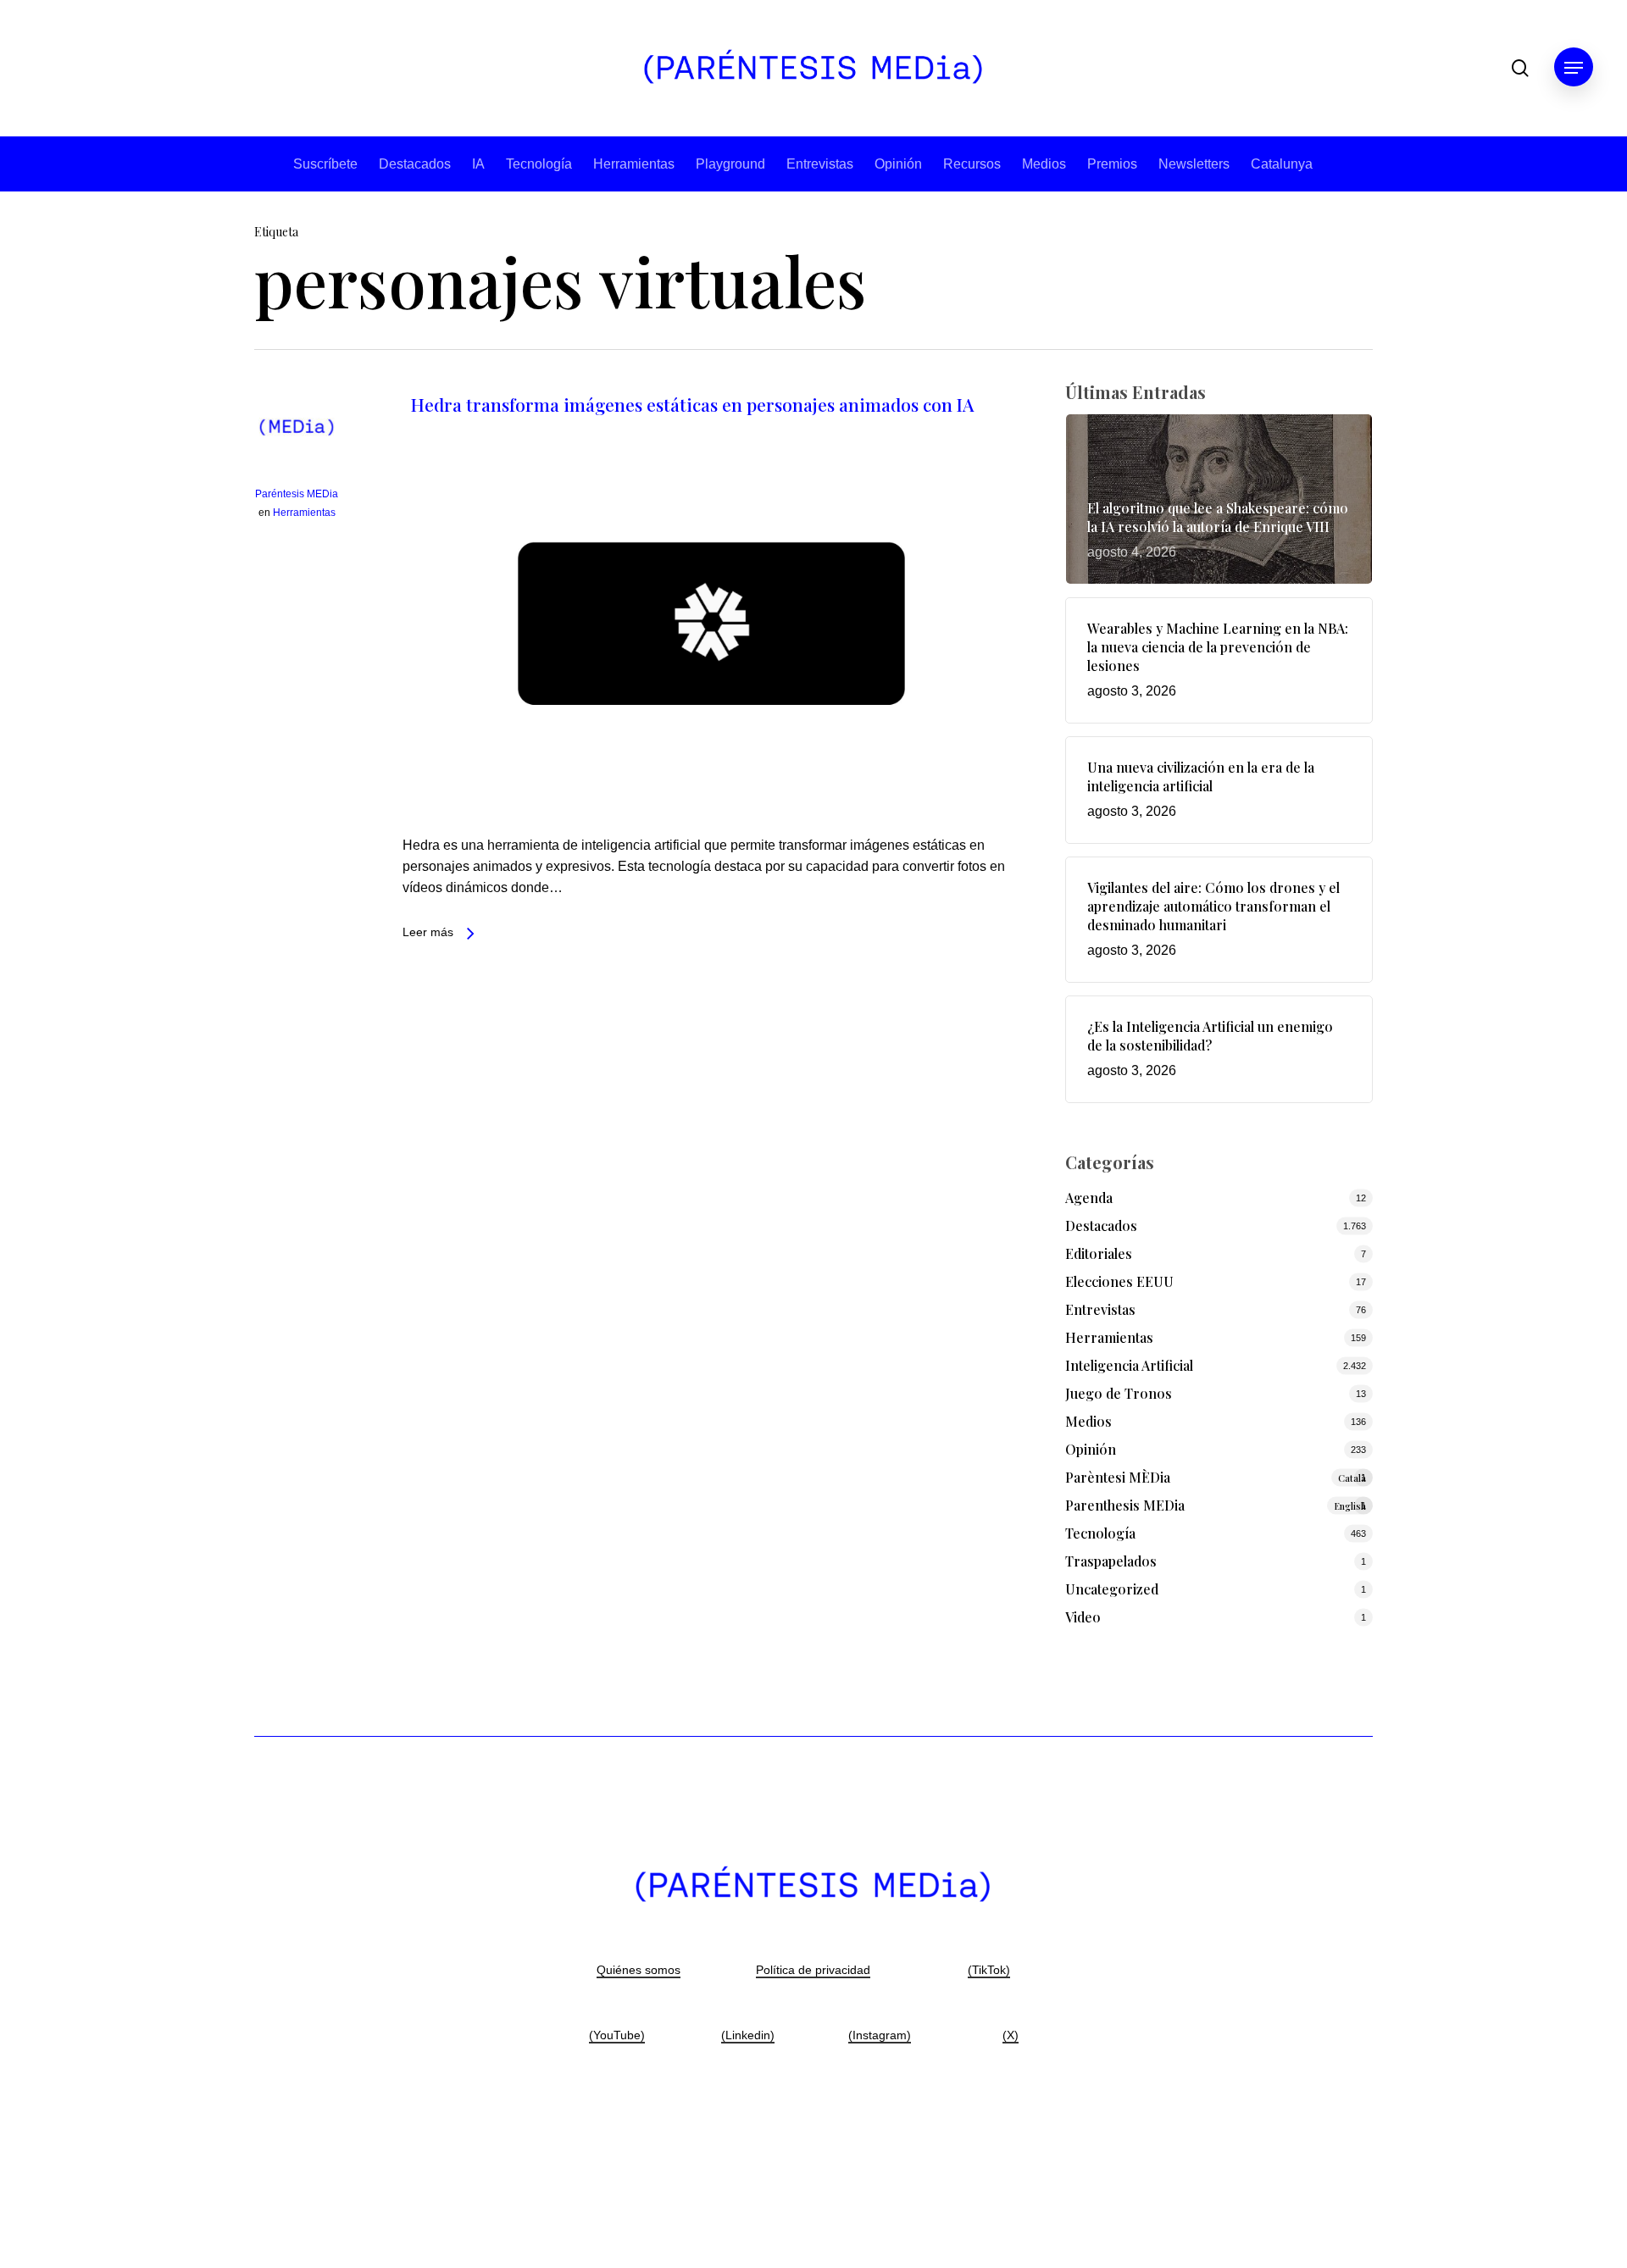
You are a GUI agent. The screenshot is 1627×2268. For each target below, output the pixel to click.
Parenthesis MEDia (1216, 1505)
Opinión (898, 164)
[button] (1574, 68)
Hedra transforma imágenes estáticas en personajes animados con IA (692, 404)
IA (478, 164)
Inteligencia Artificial (1129, 1365)
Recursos (972, 164)
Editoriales (1099, 1253)
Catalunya (1282, 164)
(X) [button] (1011, 2035)
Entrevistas (820, 164)
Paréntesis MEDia (297, 494)
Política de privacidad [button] (813, 1970)
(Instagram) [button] (880, 2035)
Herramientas (634, 164)
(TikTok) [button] (989, 1970)
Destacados (415, 164)
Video (1083, 1617)
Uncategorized (1112, 1589)
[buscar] (1520, 68)
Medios (1044, 164)
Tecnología (539, 164)
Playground (730, 164)
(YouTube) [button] (617, 2035)
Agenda (1089, 1198)
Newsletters (1194, 164)
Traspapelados (1111, 1561)
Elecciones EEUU (1119, 1281)
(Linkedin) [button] (748, 2035)
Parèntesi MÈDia (1216, 1477)
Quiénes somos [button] (639, 1970)
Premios (1112, 164)
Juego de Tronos (1119, 1393)
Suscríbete (325, 164)
